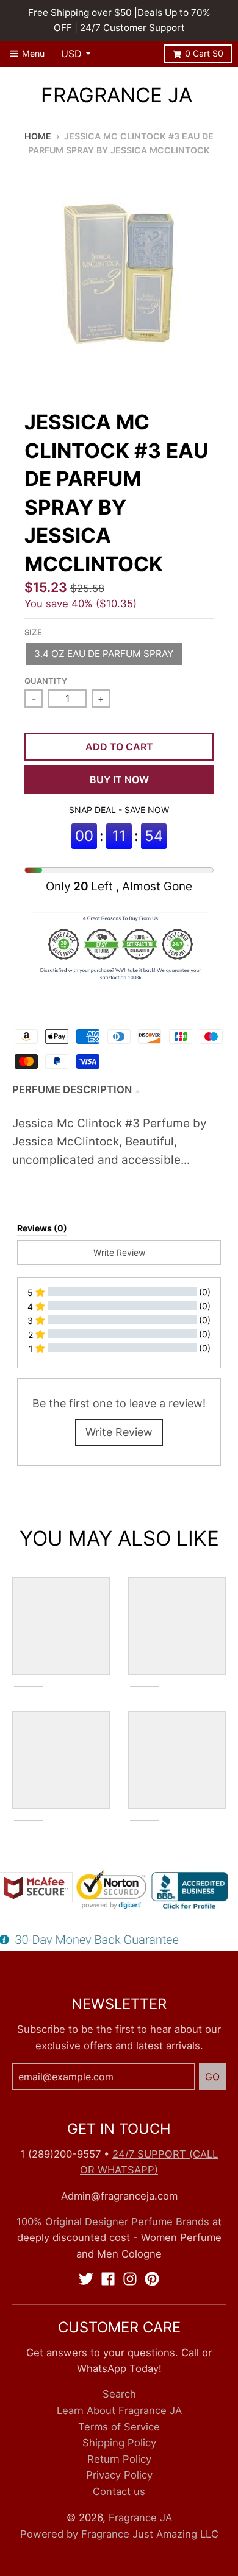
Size (33, 632)
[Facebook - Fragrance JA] (108, 2279)
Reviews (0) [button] (42, 1228)
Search (119, 2394)
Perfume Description (72, 1089)
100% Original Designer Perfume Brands (113, 2222)
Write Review (119, 1432)
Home (38, 136)
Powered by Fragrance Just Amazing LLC (119, 2534)
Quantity (46, 681)
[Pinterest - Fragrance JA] (152, 2279)
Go (212, 2077)
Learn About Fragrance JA (119, 2410)
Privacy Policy (119, 2475)
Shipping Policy (119, 2443)
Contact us (119, 2491)
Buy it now (119, 779)
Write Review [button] (119, 1252)
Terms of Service (119, 2427)
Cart (204, 53)
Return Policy (119, 2459)
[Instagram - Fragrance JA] (130, 2279)
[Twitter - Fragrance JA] (86, 2279)
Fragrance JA (117, 95)
